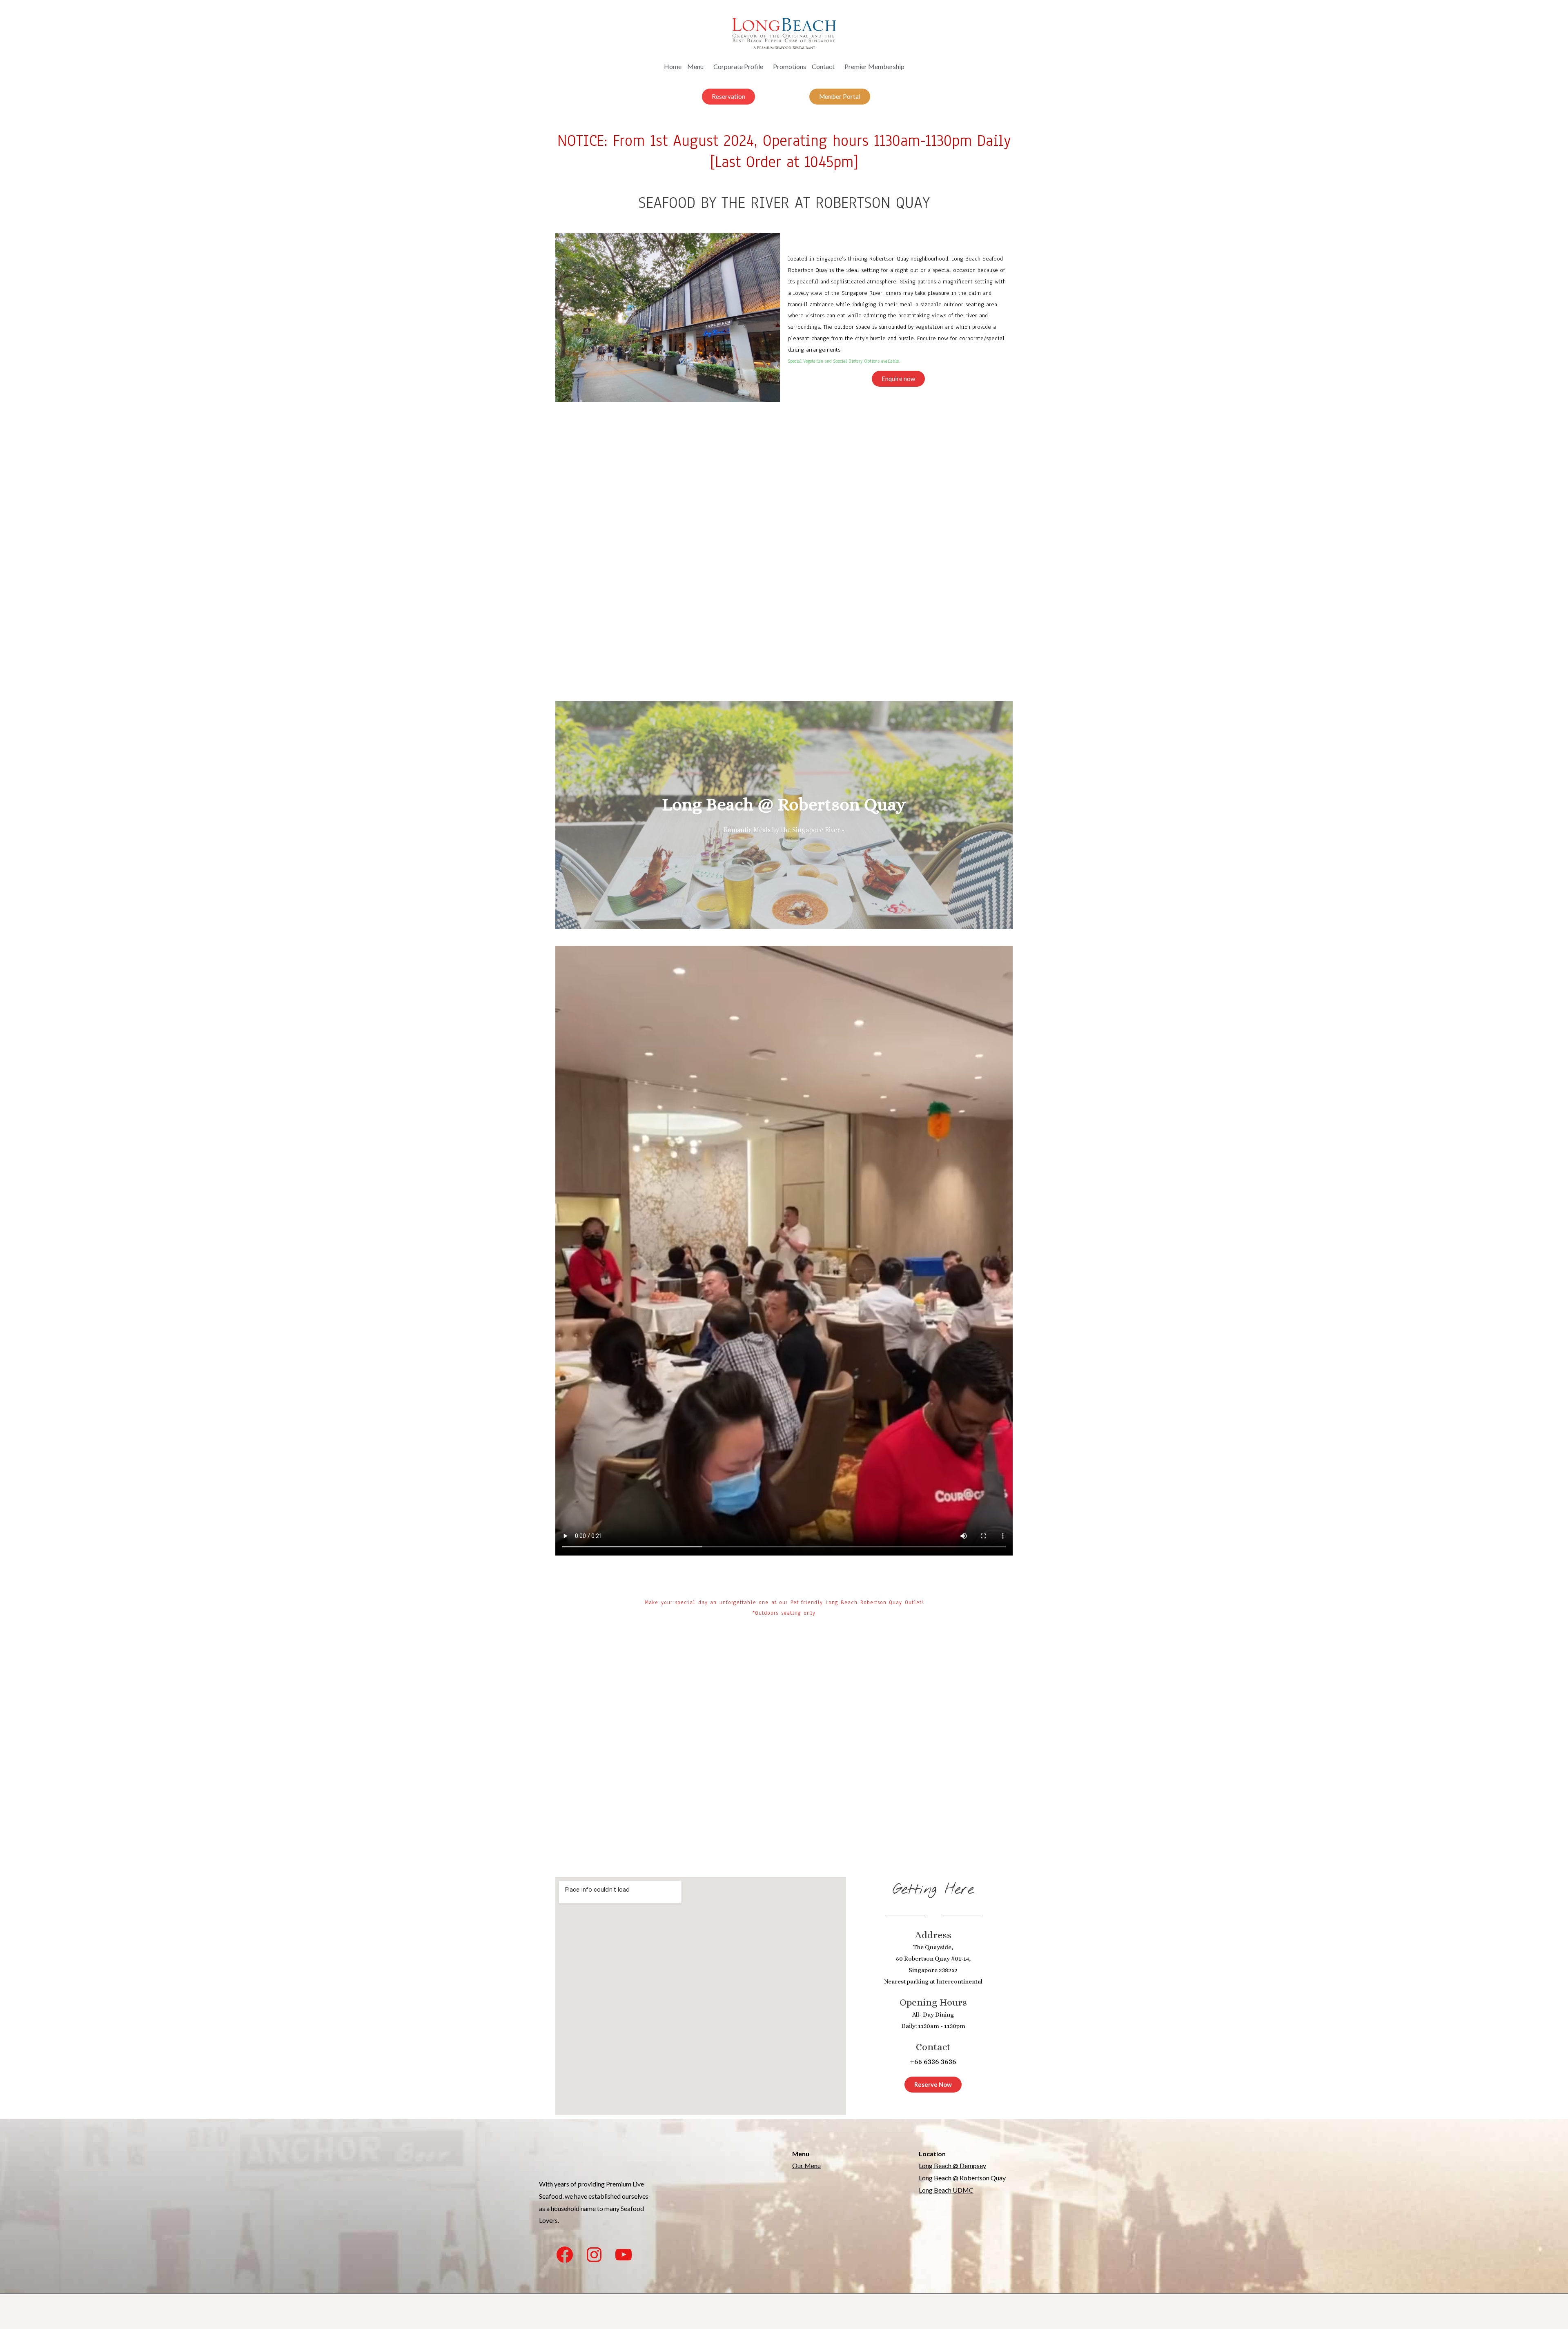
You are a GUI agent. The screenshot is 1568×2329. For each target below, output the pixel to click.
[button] (728, 97)
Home (673, 66)
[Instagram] (594, 2255)
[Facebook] (565, 2255)
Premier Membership (874, 66)
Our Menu (806, 2165)
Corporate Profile (738, 66)
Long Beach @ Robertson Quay (962, 2178)
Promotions (790, 66)
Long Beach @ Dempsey (952, 2165)
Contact (823, 66)
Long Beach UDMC (946, 2190)
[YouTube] (624, 2255)
